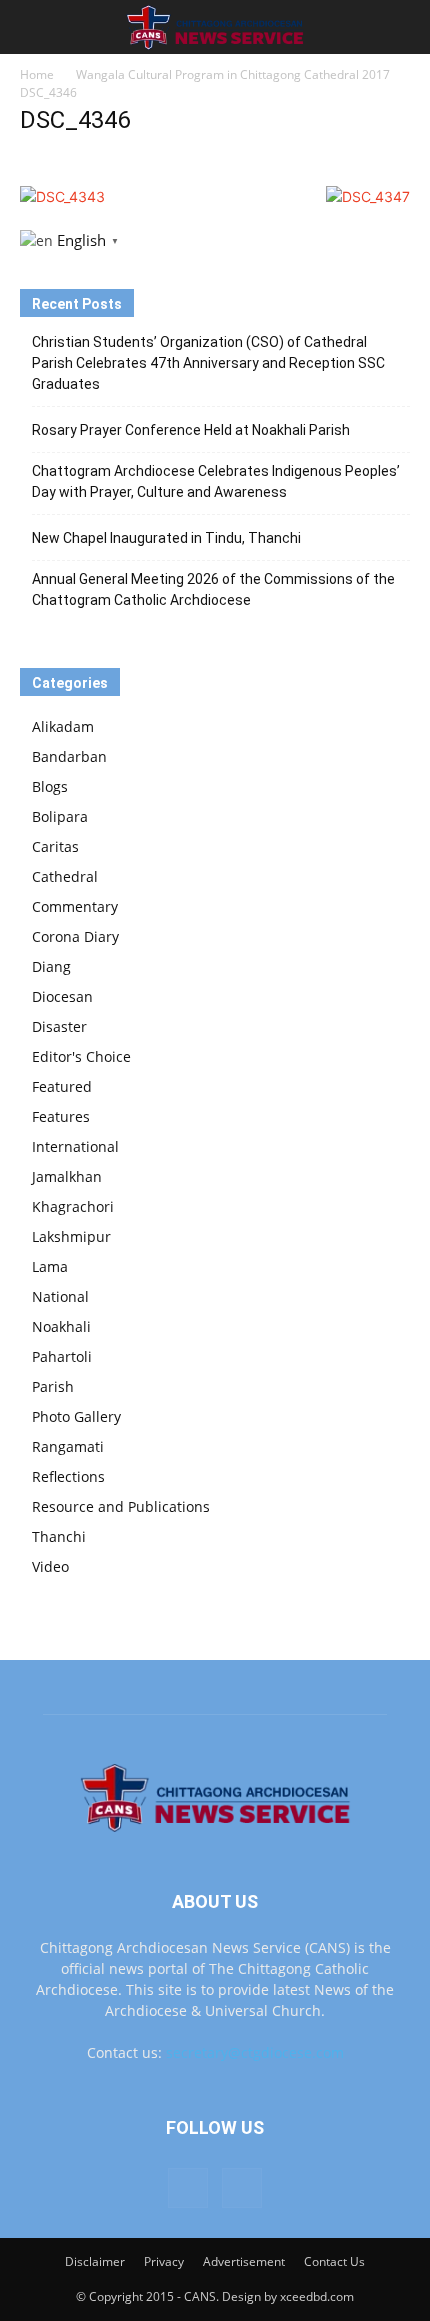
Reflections (68, 1476)
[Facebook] (188, 2188)
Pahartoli (62, 1356)
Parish (53, 1386)
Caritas (55, 846)
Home (37, 74)
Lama (50, 1266)
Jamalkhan (67, 1176)
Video (50, 1566)
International (75, 1146)
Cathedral (65, 876)
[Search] (402, 27)
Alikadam (63, 726)
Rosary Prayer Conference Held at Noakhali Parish (191, 430)
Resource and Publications (121, 1506)
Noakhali (61, 1326)
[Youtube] (242, 2188)
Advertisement (244, 2261)
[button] (34, 27)
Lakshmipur (71, 1236)
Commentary (75, 906)
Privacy (164, 2261)
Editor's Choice (81, 1056)
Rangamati (68, 1446)
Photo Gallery (76, 1416)
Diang (51, 966)
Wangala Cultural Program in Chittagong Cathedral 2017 (233, 74)
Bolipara (60, 816)
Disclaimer (95, 2261)
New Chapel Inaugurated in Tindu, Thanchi (166, 538)
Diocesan (62, 996)
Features (61, 1116)
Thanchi (59, 1536)
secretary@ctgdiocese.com (255, 2052)
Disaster (59, 1026)
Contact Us (334, 2261)
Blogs (50, 786)
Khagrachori (73, 1206)
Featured (62, 1086)
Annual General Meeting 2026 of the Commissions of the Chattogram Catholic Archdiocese (213, 589)
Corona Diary (75, 936)
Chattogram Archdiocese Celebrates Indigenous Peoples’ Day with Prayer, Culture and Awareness (216, 481)
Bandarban (69, 756)
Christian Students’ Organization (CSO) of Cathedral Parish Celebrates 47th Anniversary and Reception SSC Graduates (208, 363)
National (60, 1296)
